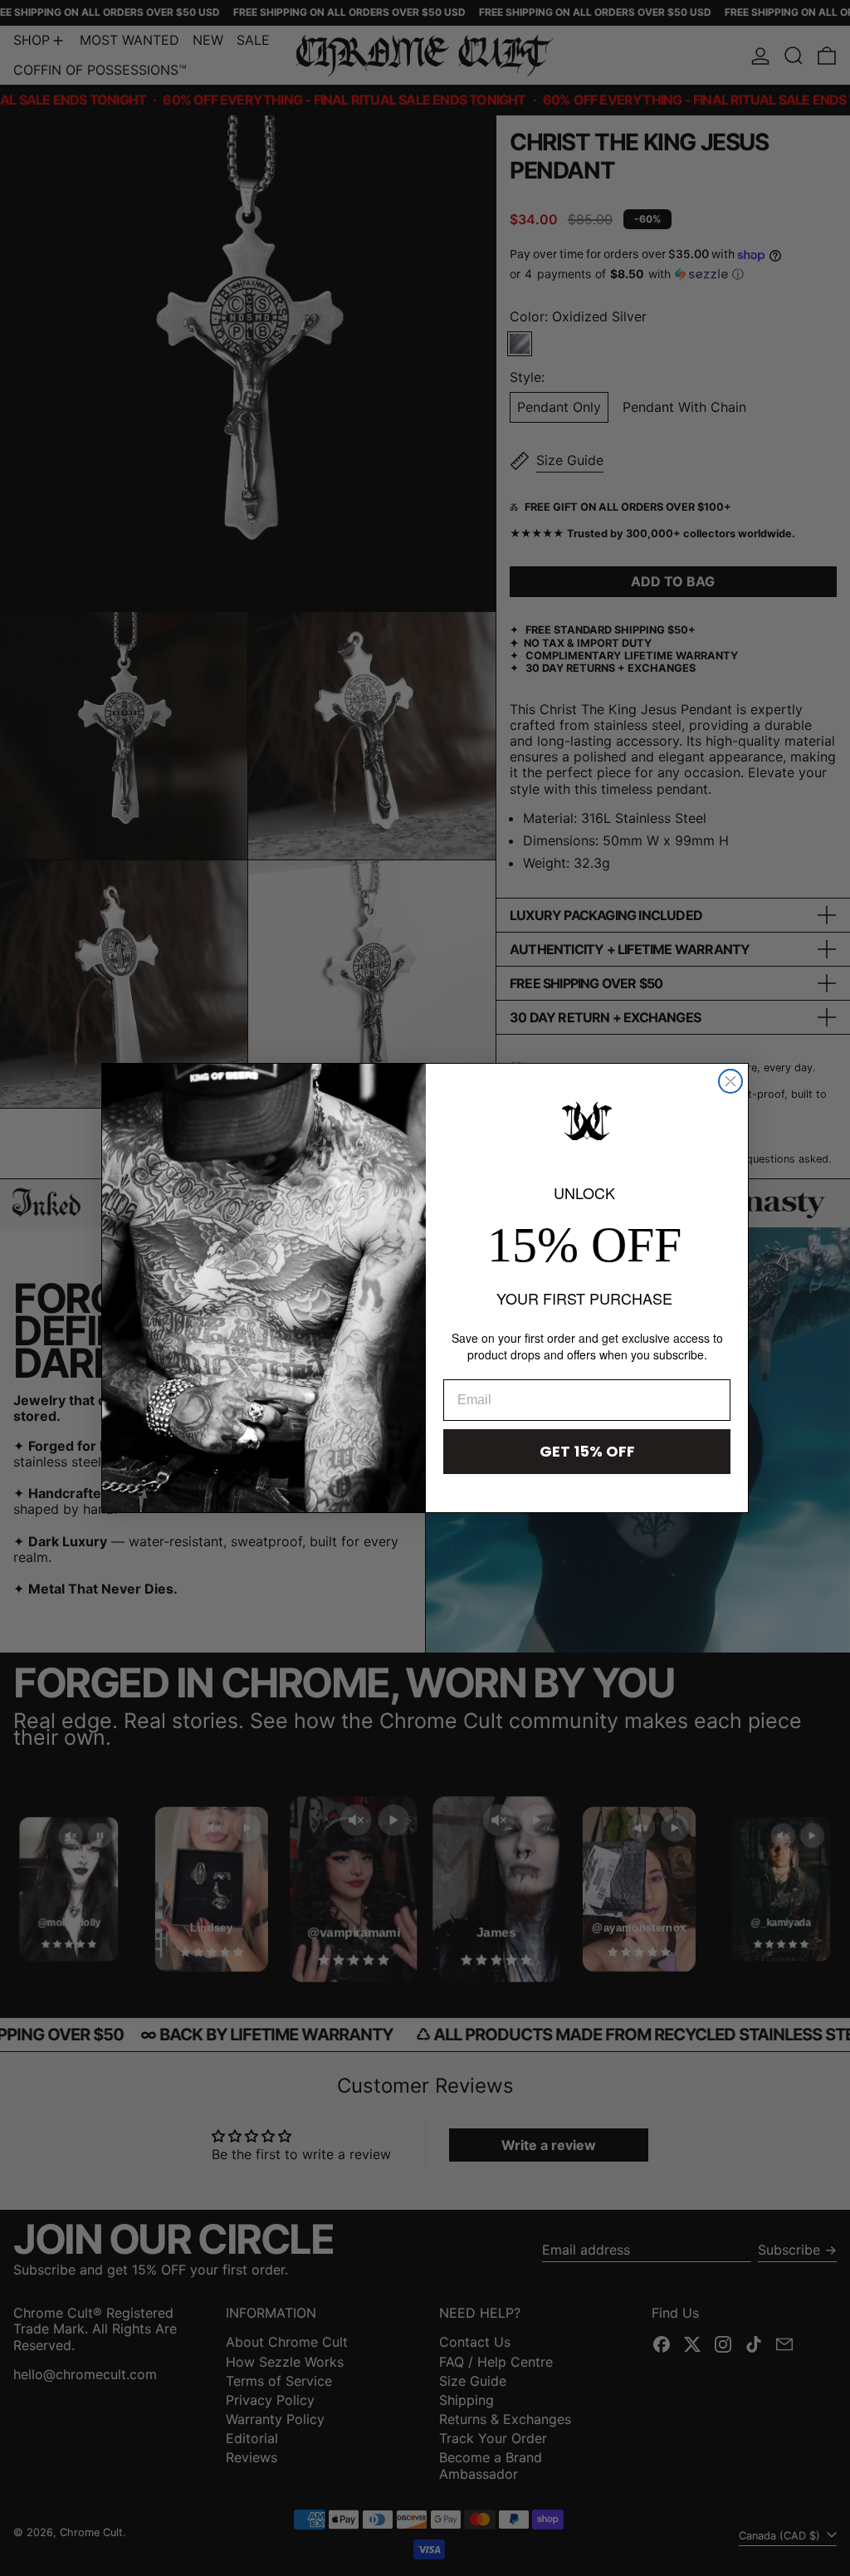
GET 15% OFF (587, 1451)
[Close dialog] (730, 1081)
